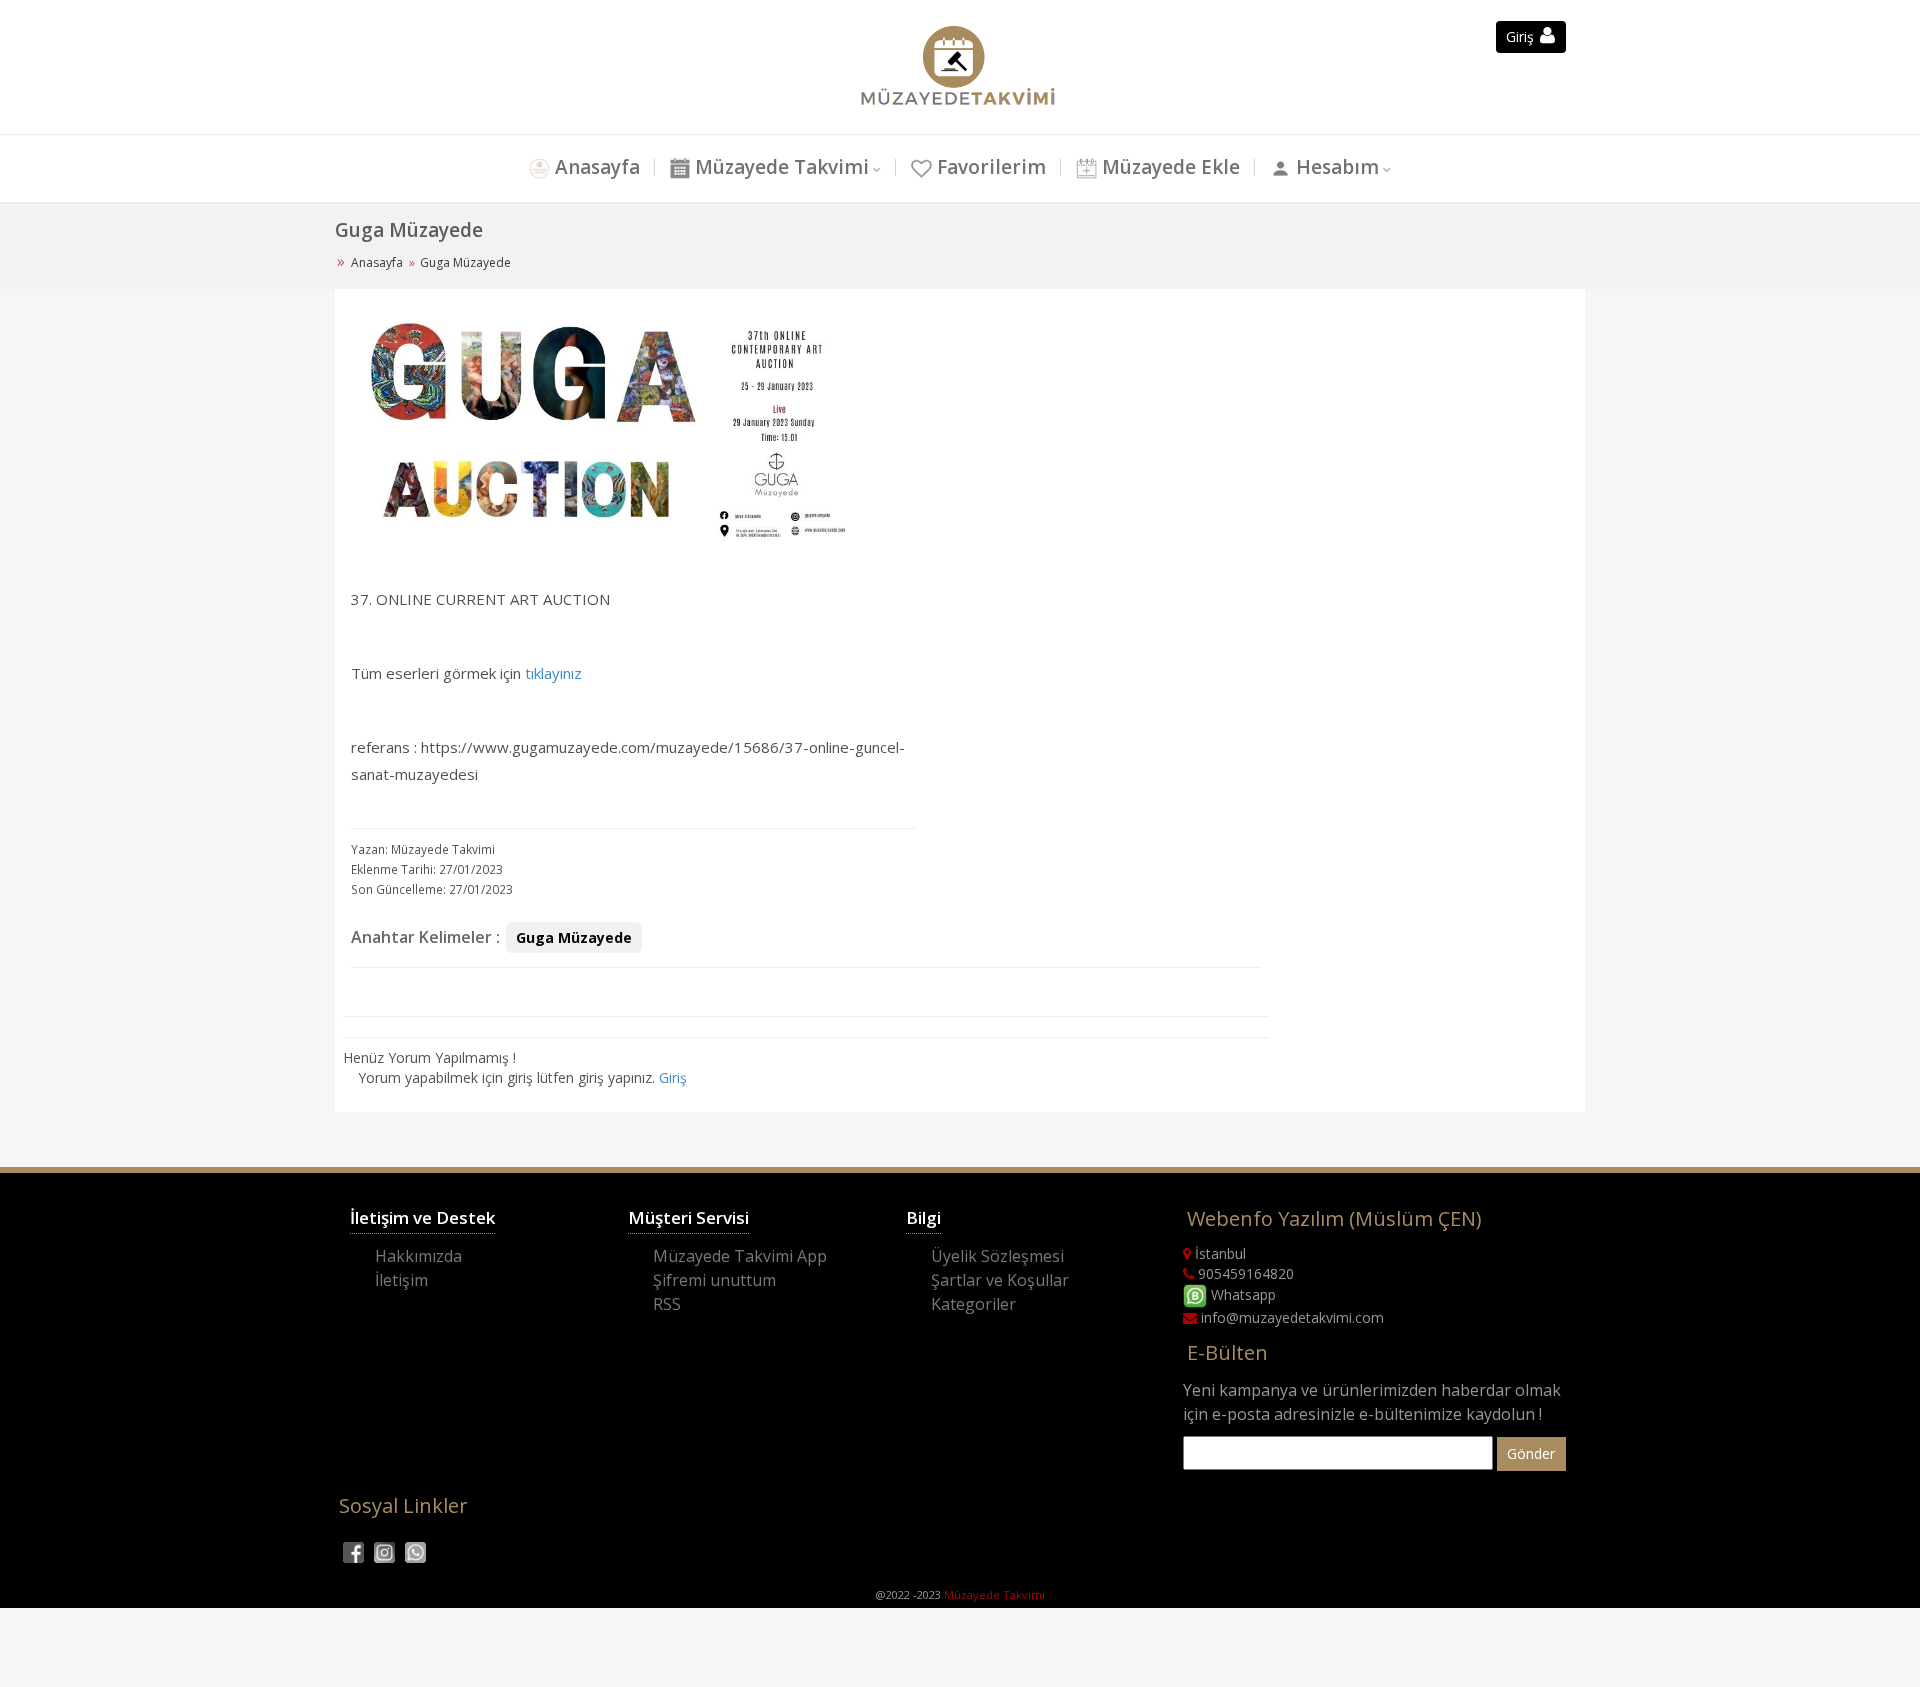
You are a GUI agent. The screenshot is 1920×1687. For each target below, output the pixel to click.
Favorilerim (989, 167)
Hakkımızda (418, 1256)
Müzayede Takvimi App (740, 1256)
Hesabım (1335, 167)
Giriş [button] (1522, 36)
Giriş (673, 1077)
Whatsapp (1241, 1294)
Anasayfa (595, 167)
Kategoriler (973, 1304)
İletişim (401, 1280)
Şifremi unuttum (714, 1280)
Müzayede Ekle (1168, 167)
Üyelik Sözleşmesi (997, 1256)
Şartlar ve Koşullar (1000, 1280)
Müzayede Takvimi (779, 167)
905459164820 (1244, 1273)
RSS (667, 1304)
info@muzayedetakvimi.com (1290, 1317)
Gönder (1531, 1453)
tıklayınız (553, 673)
